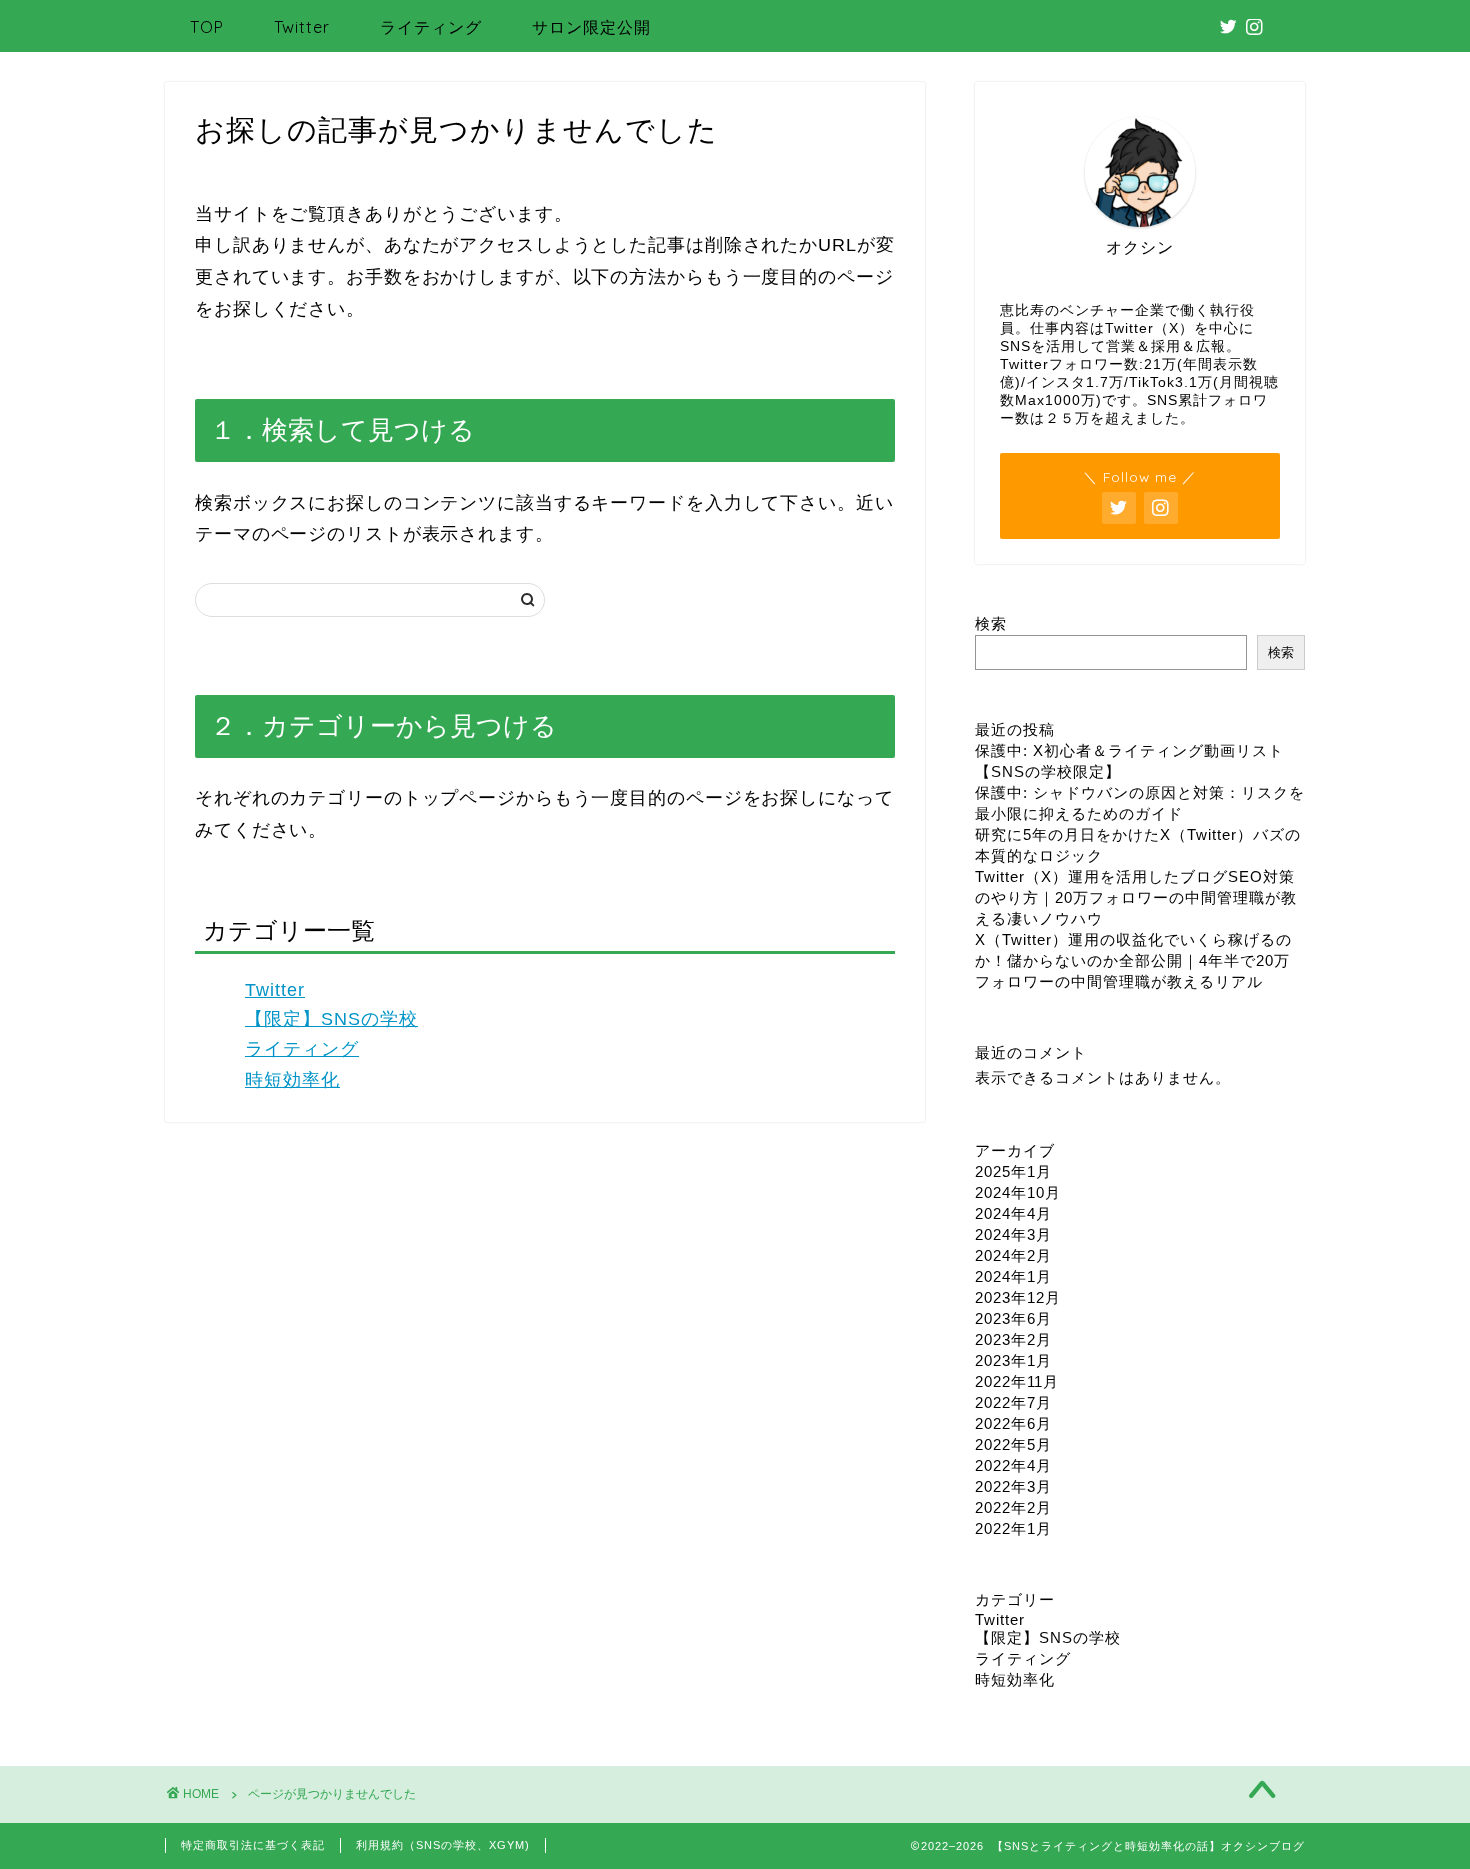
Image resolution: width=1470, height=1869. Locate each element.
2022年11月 (1017, 1381)
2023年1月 (1013, 1360)
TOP (207, 27)
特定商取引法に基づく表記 (253, 1845)
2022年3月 (1013, 1486)
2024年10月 (1018, 1192)
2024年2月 (1013, 1255)
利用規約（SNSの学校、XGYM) (443, 1845)
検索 (991, 623)
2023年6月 (1013, 1318)
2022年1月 (1013, 1528)
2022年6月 (1013, 1423)
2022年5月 (1013, 1444)
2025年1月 (1013, 1171)
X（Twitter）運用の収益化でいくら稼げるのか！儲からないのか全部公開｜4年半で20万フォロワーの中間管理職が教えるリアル (1133, 960)
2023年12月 (1018, 1297)
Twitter (302, 27)
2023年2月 (1013, 1339)
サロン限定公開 (591, 27)
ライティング (431, 27)
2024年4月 (1013, 1213)
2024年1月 (1013, 1276)
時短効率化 (292, 1080)
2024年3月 (1013, 1234)
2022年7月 (1013, 1402)
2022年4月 (1013, 1465)
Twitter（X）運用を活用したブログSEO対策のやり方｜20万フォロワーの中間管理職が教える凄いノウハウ (1136, 897)
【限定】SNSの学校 (331, 1019)
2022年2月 (1013, 1507)
